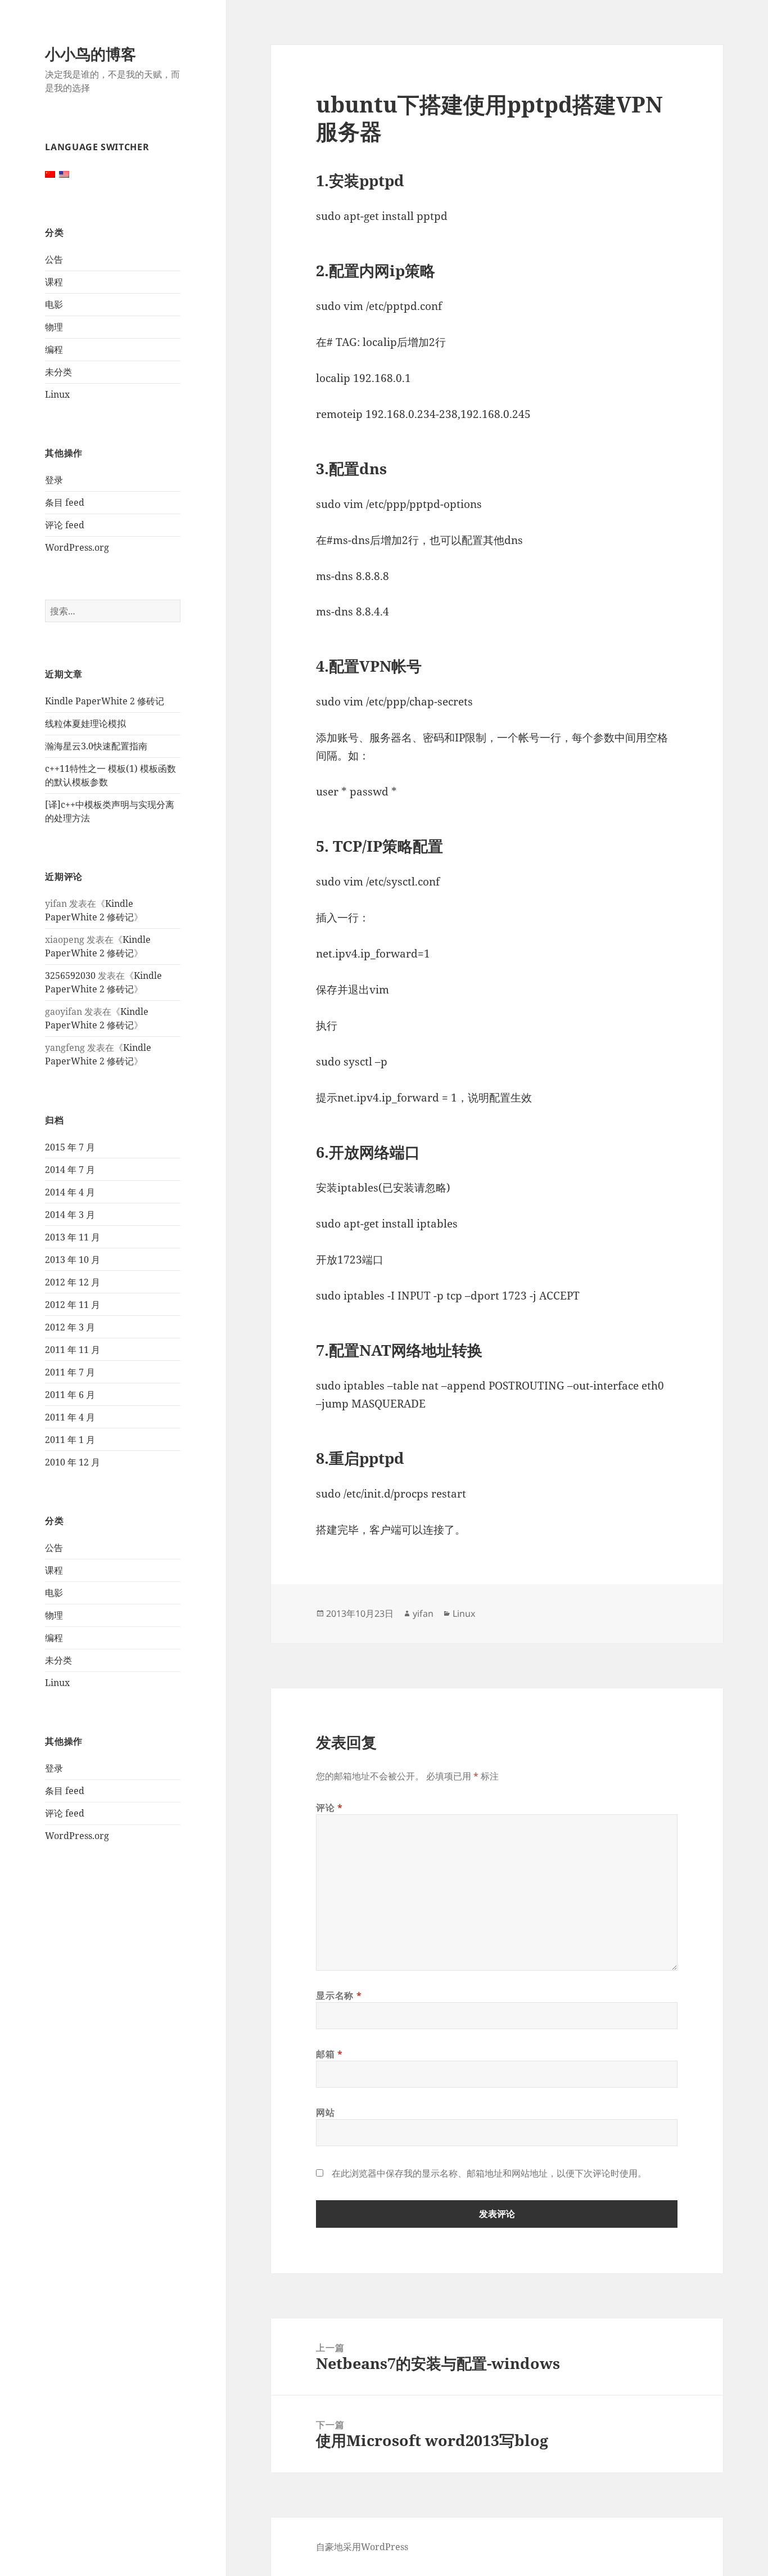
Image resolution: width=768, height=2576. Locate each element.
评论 (329, 1808)
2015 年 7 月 (70, 1147)
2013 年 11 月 (73, 1237)
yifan (423, 1613)
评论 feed (65, 525)
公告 (54, 259)
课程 (54, 282)
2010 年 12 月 (73, 1462)
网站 (325, 2112)
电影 (54, 304)
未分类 (58, 372)
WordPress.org (77, 547)
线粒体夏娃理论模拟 (85, 723)
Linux (57, 394)
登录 (54, 480)
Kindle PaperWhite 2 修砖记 (105, 701)
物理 (54, 327)
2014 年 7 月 (70, 1170)
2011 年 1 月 (70, 1440)
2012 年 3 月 (70, 1327)
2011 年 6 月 (70, 1395)
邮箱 (329, 2054)
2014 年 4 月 (70, 1192)
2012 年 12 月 (73, 1282)
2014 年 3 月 (70, 1215)
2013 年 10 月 (73, 1260)
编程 (54, 349)
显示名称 (339, 1995)
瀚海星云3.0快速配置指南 (96, 746)
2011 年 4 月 (70, 1417)
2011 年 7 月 (70, 1372)
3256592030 (70, 975)
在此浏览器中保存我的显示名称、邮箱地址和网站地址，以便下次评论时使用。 (489, 2173)
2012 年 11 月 (73, 1305)
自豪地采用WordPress (362, 2547)
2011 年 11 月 (73, 1350)
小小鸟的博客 (91, 54)
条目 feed (65, 502)
